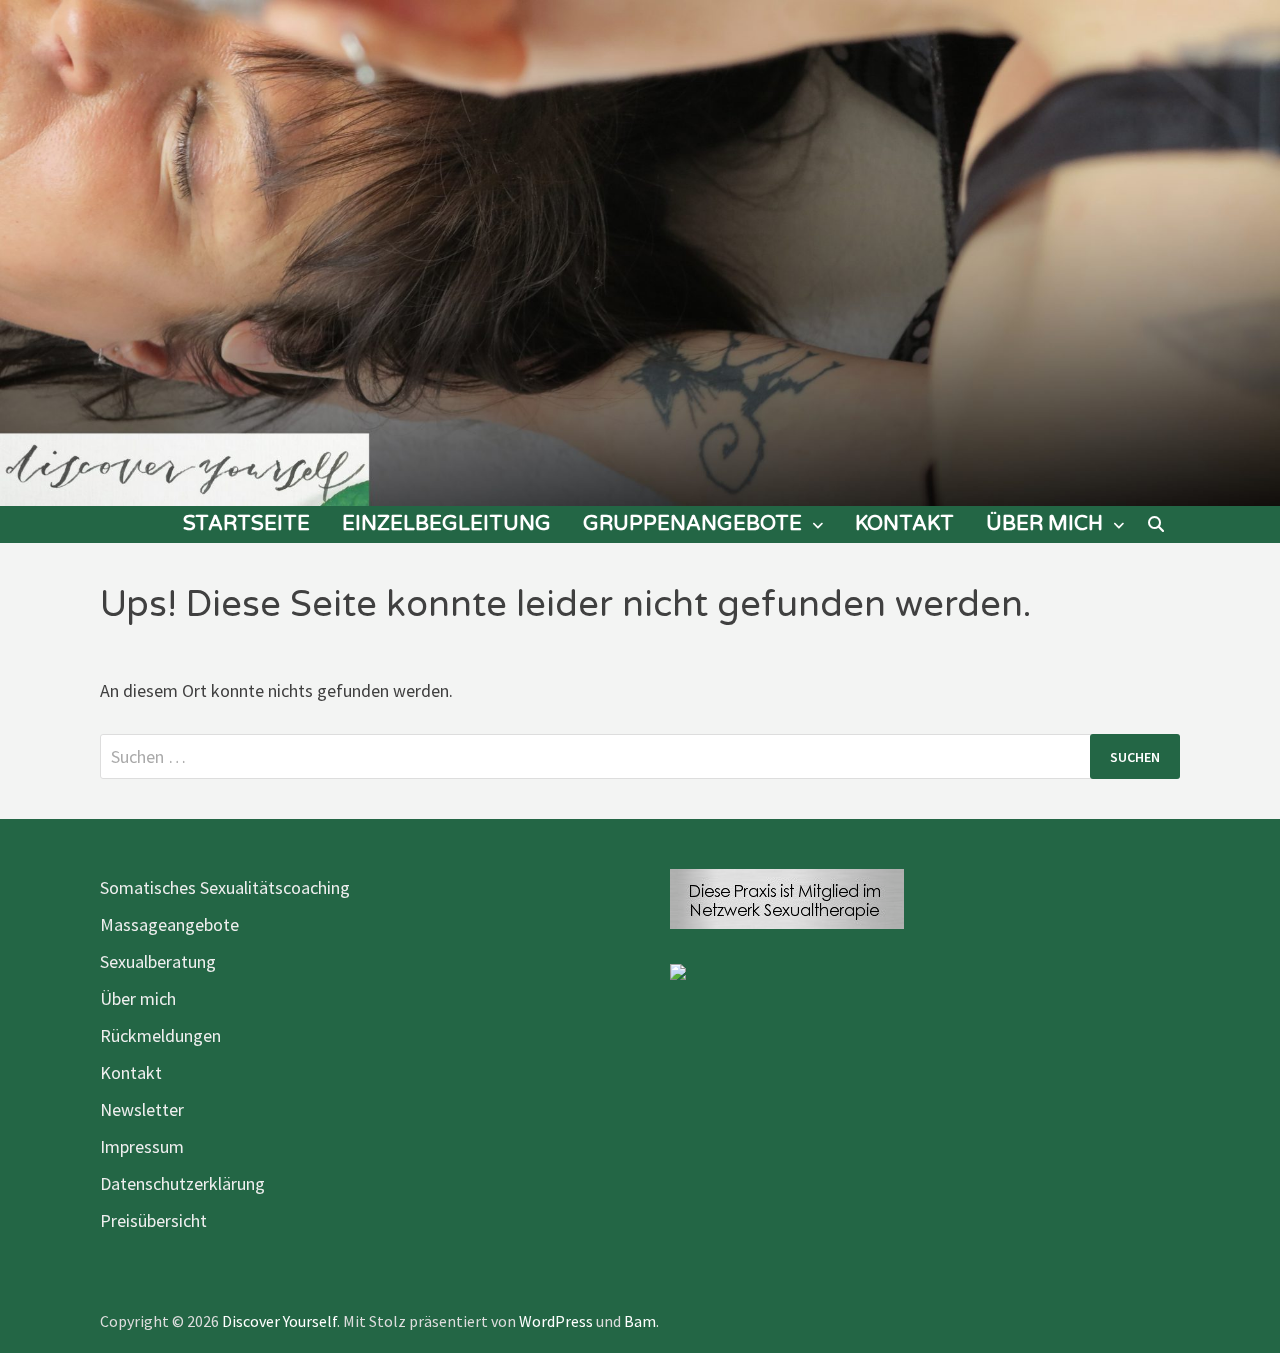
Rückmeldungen (160, 1035)
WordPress (556, 1321)
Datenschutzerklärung (182, 1183)
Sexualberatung (158, 961)
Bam (640, 1321)
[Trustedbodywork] (678, 969)
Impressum (142, 1146)
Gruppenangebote (692, 524)
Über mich (1044, 524)
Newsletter (142, 1109)
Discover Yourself (279, 1321)
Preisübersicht (153, 1220)
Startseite (246, 524)
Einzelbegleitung (446, 524)
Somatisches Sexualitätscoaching (225, 887)
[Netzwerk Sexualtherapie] (787, 896)
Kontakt (904, 524)
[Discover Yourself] (640, 251)
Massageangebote (169, 924)
